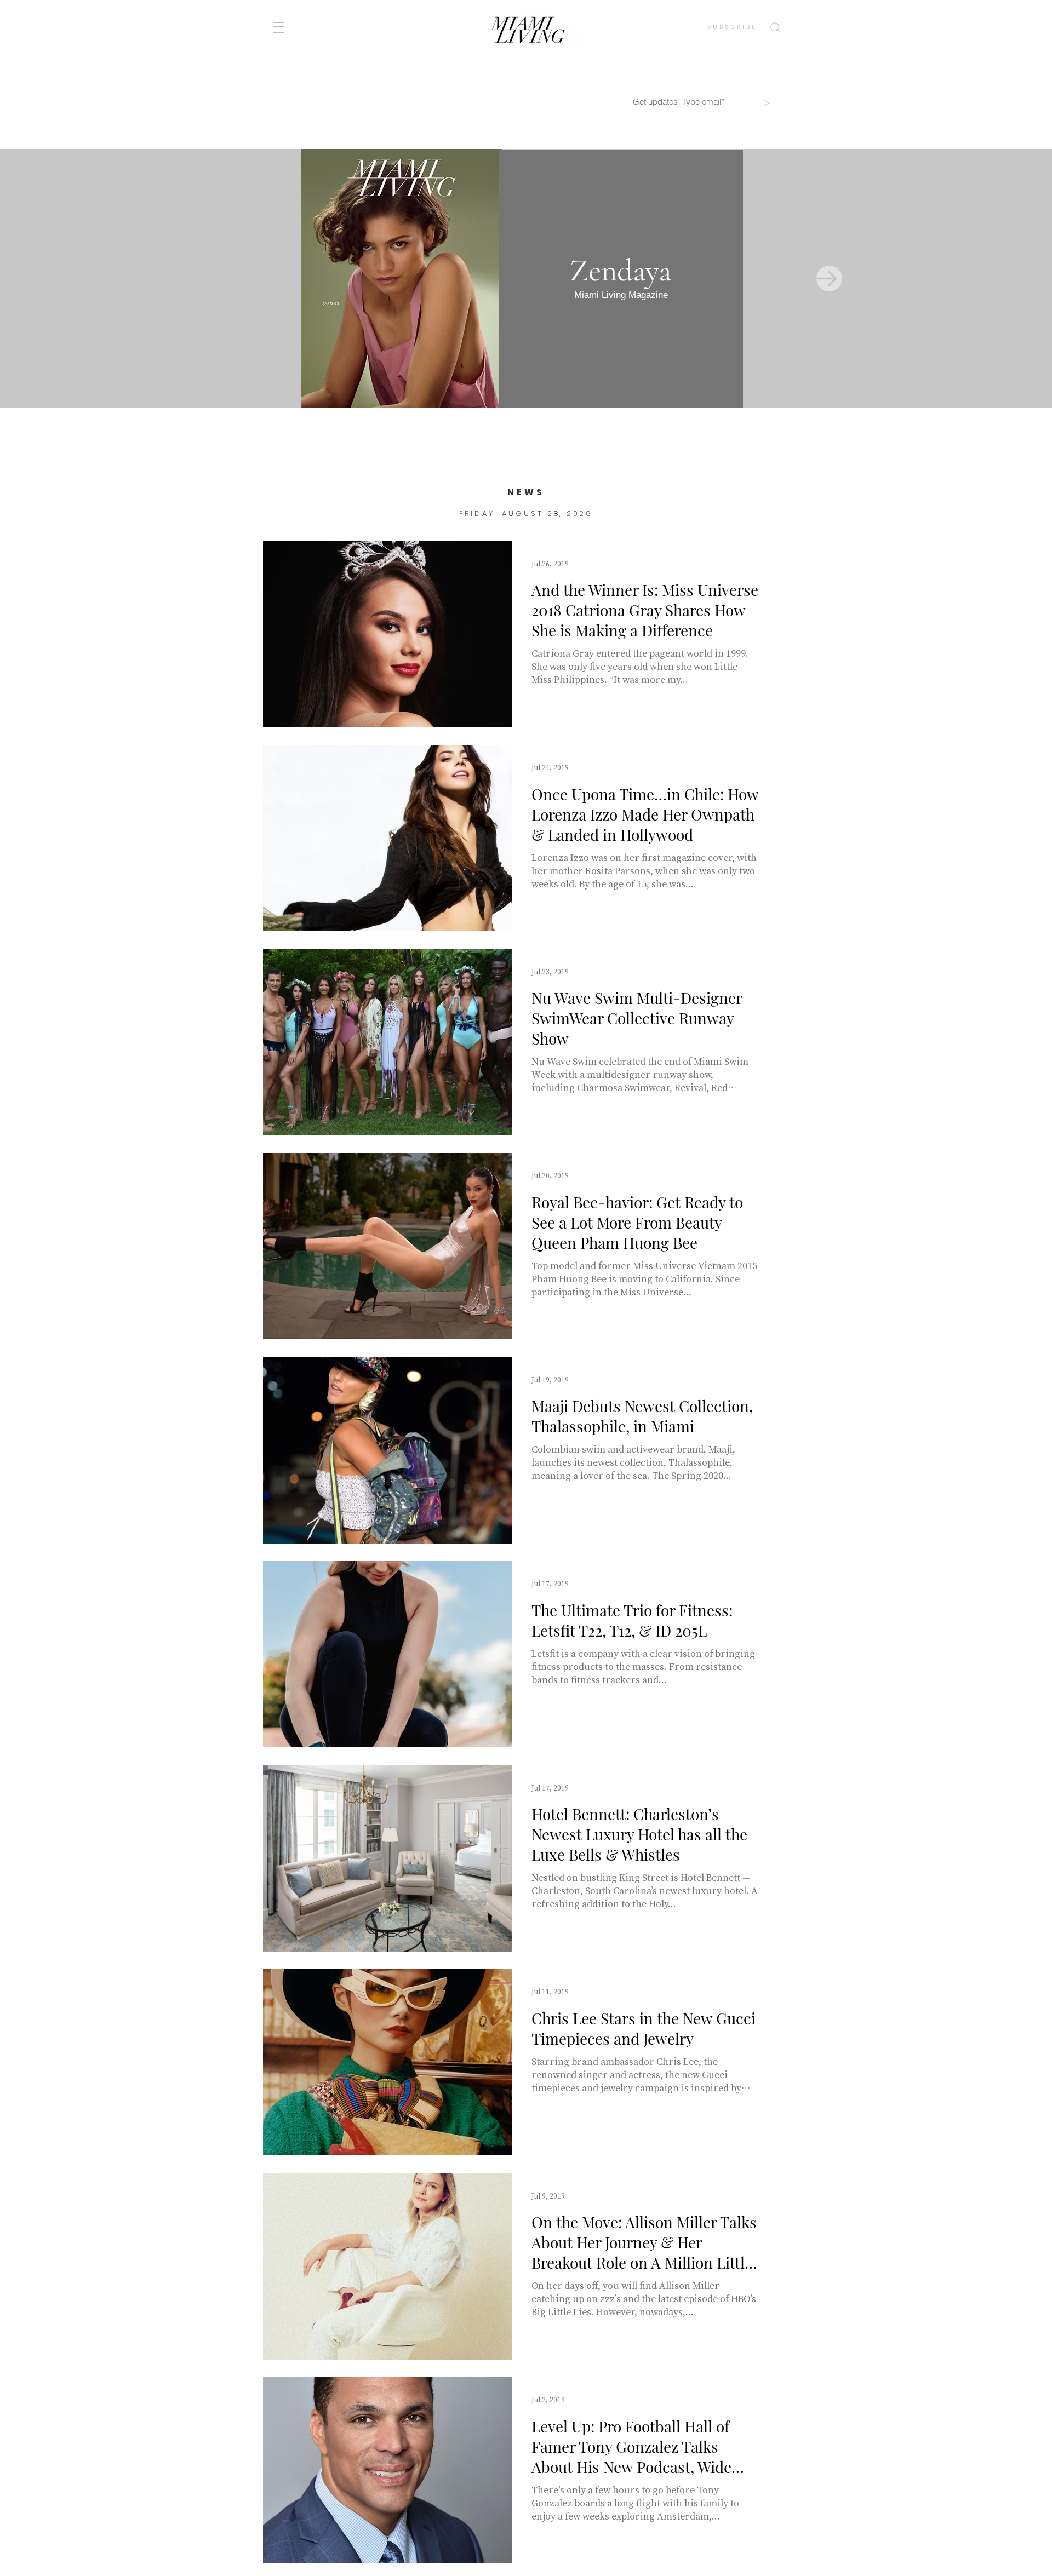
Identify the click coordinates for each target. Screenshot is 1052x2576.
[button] (279, 28)
